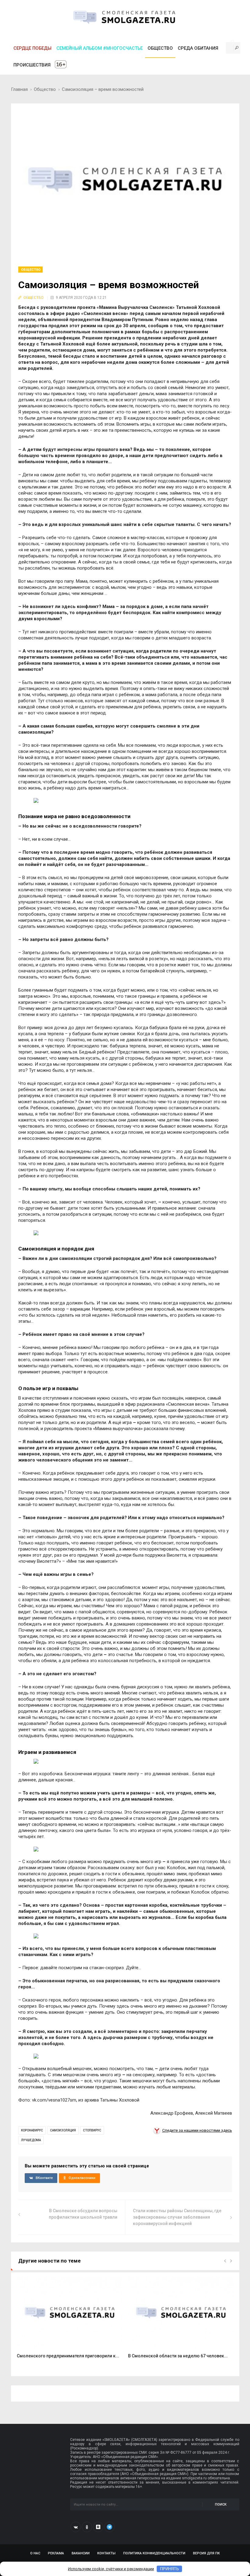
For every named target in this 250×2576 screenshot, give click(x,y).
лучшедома (31, 2140)
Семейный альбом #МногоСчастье (100, 48)
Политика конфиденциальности (154, 2553)
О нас (35, 2553)
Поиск (221, 2504)
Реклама (56, 2553)
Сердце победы (32, 48)
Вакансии (81, 2553)
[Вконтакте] (76, 2527)
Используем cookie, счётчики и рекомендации (111, 2569)
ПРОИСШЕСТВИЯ (32, 65)
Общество (45, 89)
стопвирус (92, 2130)
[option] (70, 2321)
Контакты (106, 2553)
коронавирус (32, 2130)
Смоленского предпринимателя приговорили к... (68, 2356)
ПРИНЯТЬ (170, 2569)
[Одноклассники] (87, 2527)
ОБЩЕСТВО (160, 48)
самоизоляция (63, 2130)
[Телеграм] (109, 2527)
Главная (19, 89)
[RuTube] (98, 2527)
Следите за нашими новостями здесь (197, 2130)
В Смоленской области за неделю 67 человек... (178, 2356)
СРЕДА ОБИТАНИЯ (198, 48)
